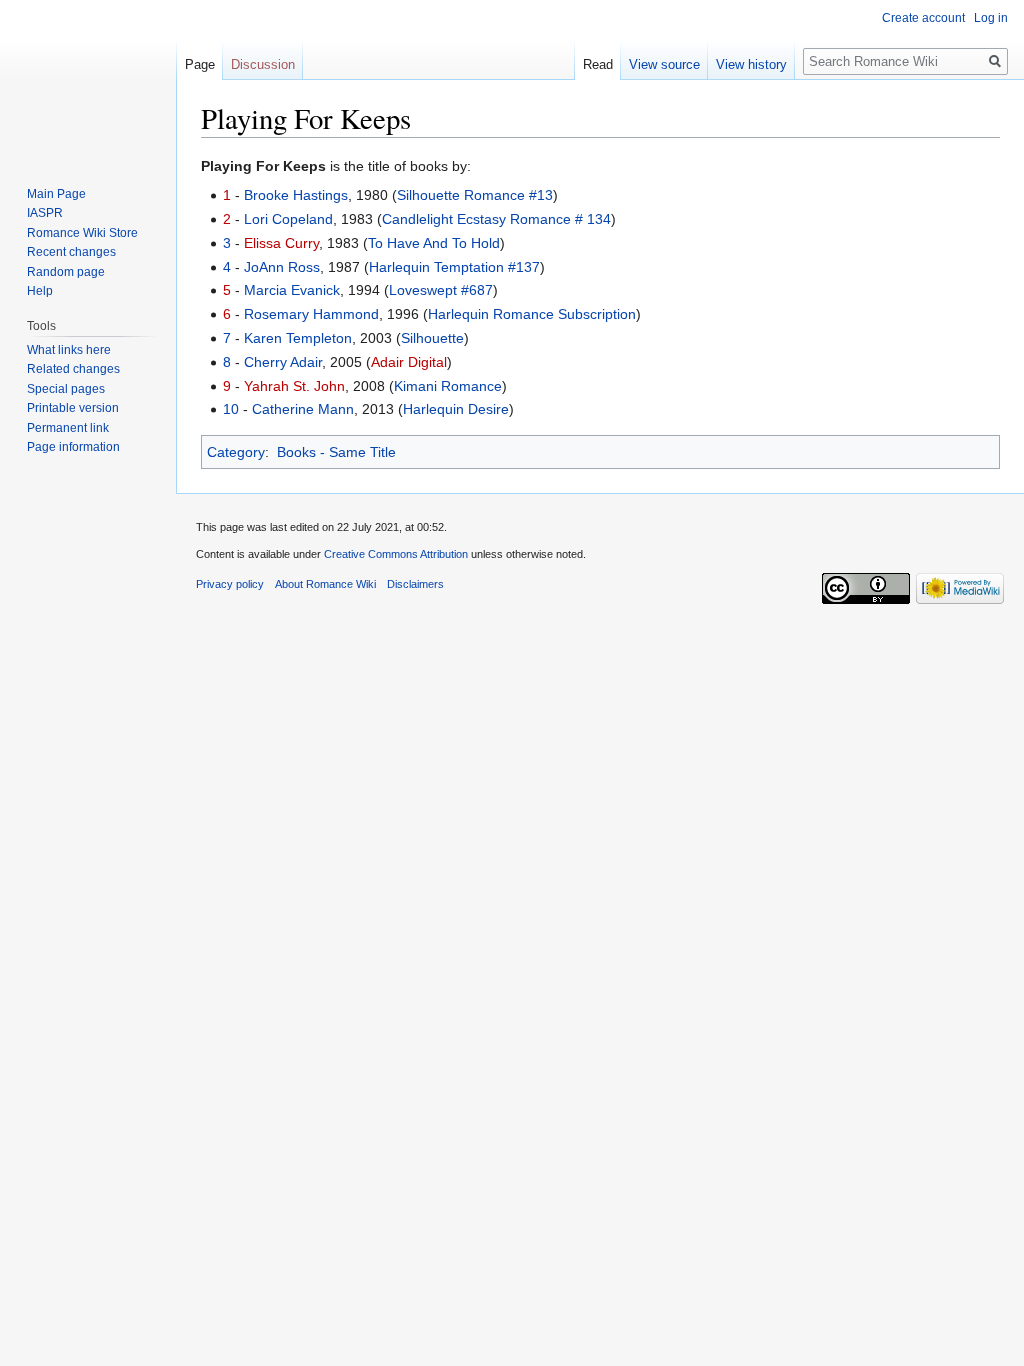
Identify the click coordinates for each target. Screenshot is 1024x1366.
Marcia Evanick (292, 290)
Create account (923, 18)
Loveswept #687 (441, 290)
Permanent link (68, 428)
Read (598, 64)
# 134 (593, 219)
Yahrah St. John (294, 386)
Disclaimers (415, 584)
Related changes (73, 369)
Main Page (56, 194)
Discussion (263, 64)
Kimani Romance (448, 386)
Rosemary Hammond (311, 314)
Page (200, 64)
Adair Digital (409, 362)
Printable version (73, 408)
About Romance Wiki (325, 584)
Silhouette (432, 338)
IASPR (45, 213)
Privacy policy (230, 584)
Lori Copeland (288, 219)
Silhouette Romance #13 (475, 195)
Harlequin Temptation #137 (454, 267)
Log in (991, 18)
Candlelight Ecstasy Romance (476, 219)
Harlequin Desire (456, 409)
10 (231, 409)
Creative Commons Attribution (396, 554)
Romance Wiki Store (82, 233)
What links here (69, 350)
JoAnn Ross (282, 267)
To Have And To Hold (434, 243)
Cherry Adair (283, 362)
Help (40, 291)
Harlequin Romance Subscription (532, 314)
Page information (73, 447)
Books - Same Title (336, 452)
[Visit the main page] (88, 80)
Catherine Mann (303, 409)
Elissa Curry (281, 243)
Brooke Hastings (296, 195)
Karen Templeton (298, 338)
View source (664, 64)
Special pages (66, 389)
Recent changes (71, 252)
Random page (66, 272)
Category (236, 452)
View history (751, 64)
